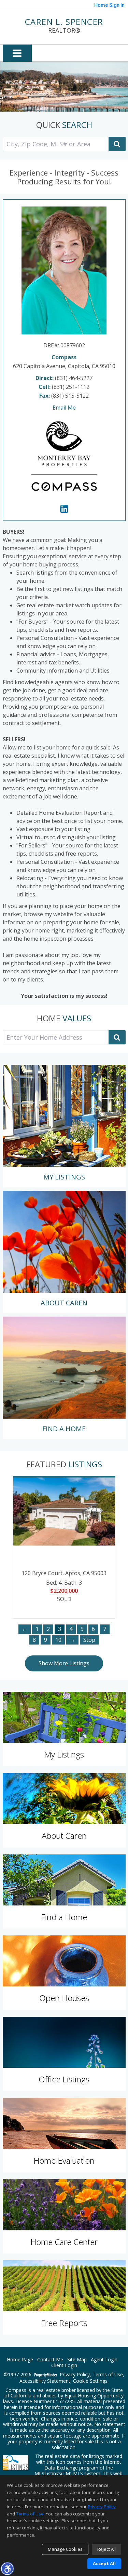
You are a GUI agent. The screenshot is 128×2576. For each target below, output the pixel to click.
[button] (7, 2569)
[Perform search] (117, 144)
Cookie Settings (90, 2381)
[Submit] (117, 1037)
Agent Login (104, 2360)
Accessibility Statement (45, 2381)
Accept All (104, 2563)
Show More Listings (64, 1663)
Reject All (106, 2549)
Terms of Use (108, 2375)
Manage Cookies (65, 2549)
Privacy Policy (75, 2375)
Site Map (77, 2360)
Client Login (64, 2366)
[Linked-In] (64, 509)
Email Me (64, 408)
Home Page (20, 2360)
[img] (64, 1126)
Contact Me (50, 2360)
